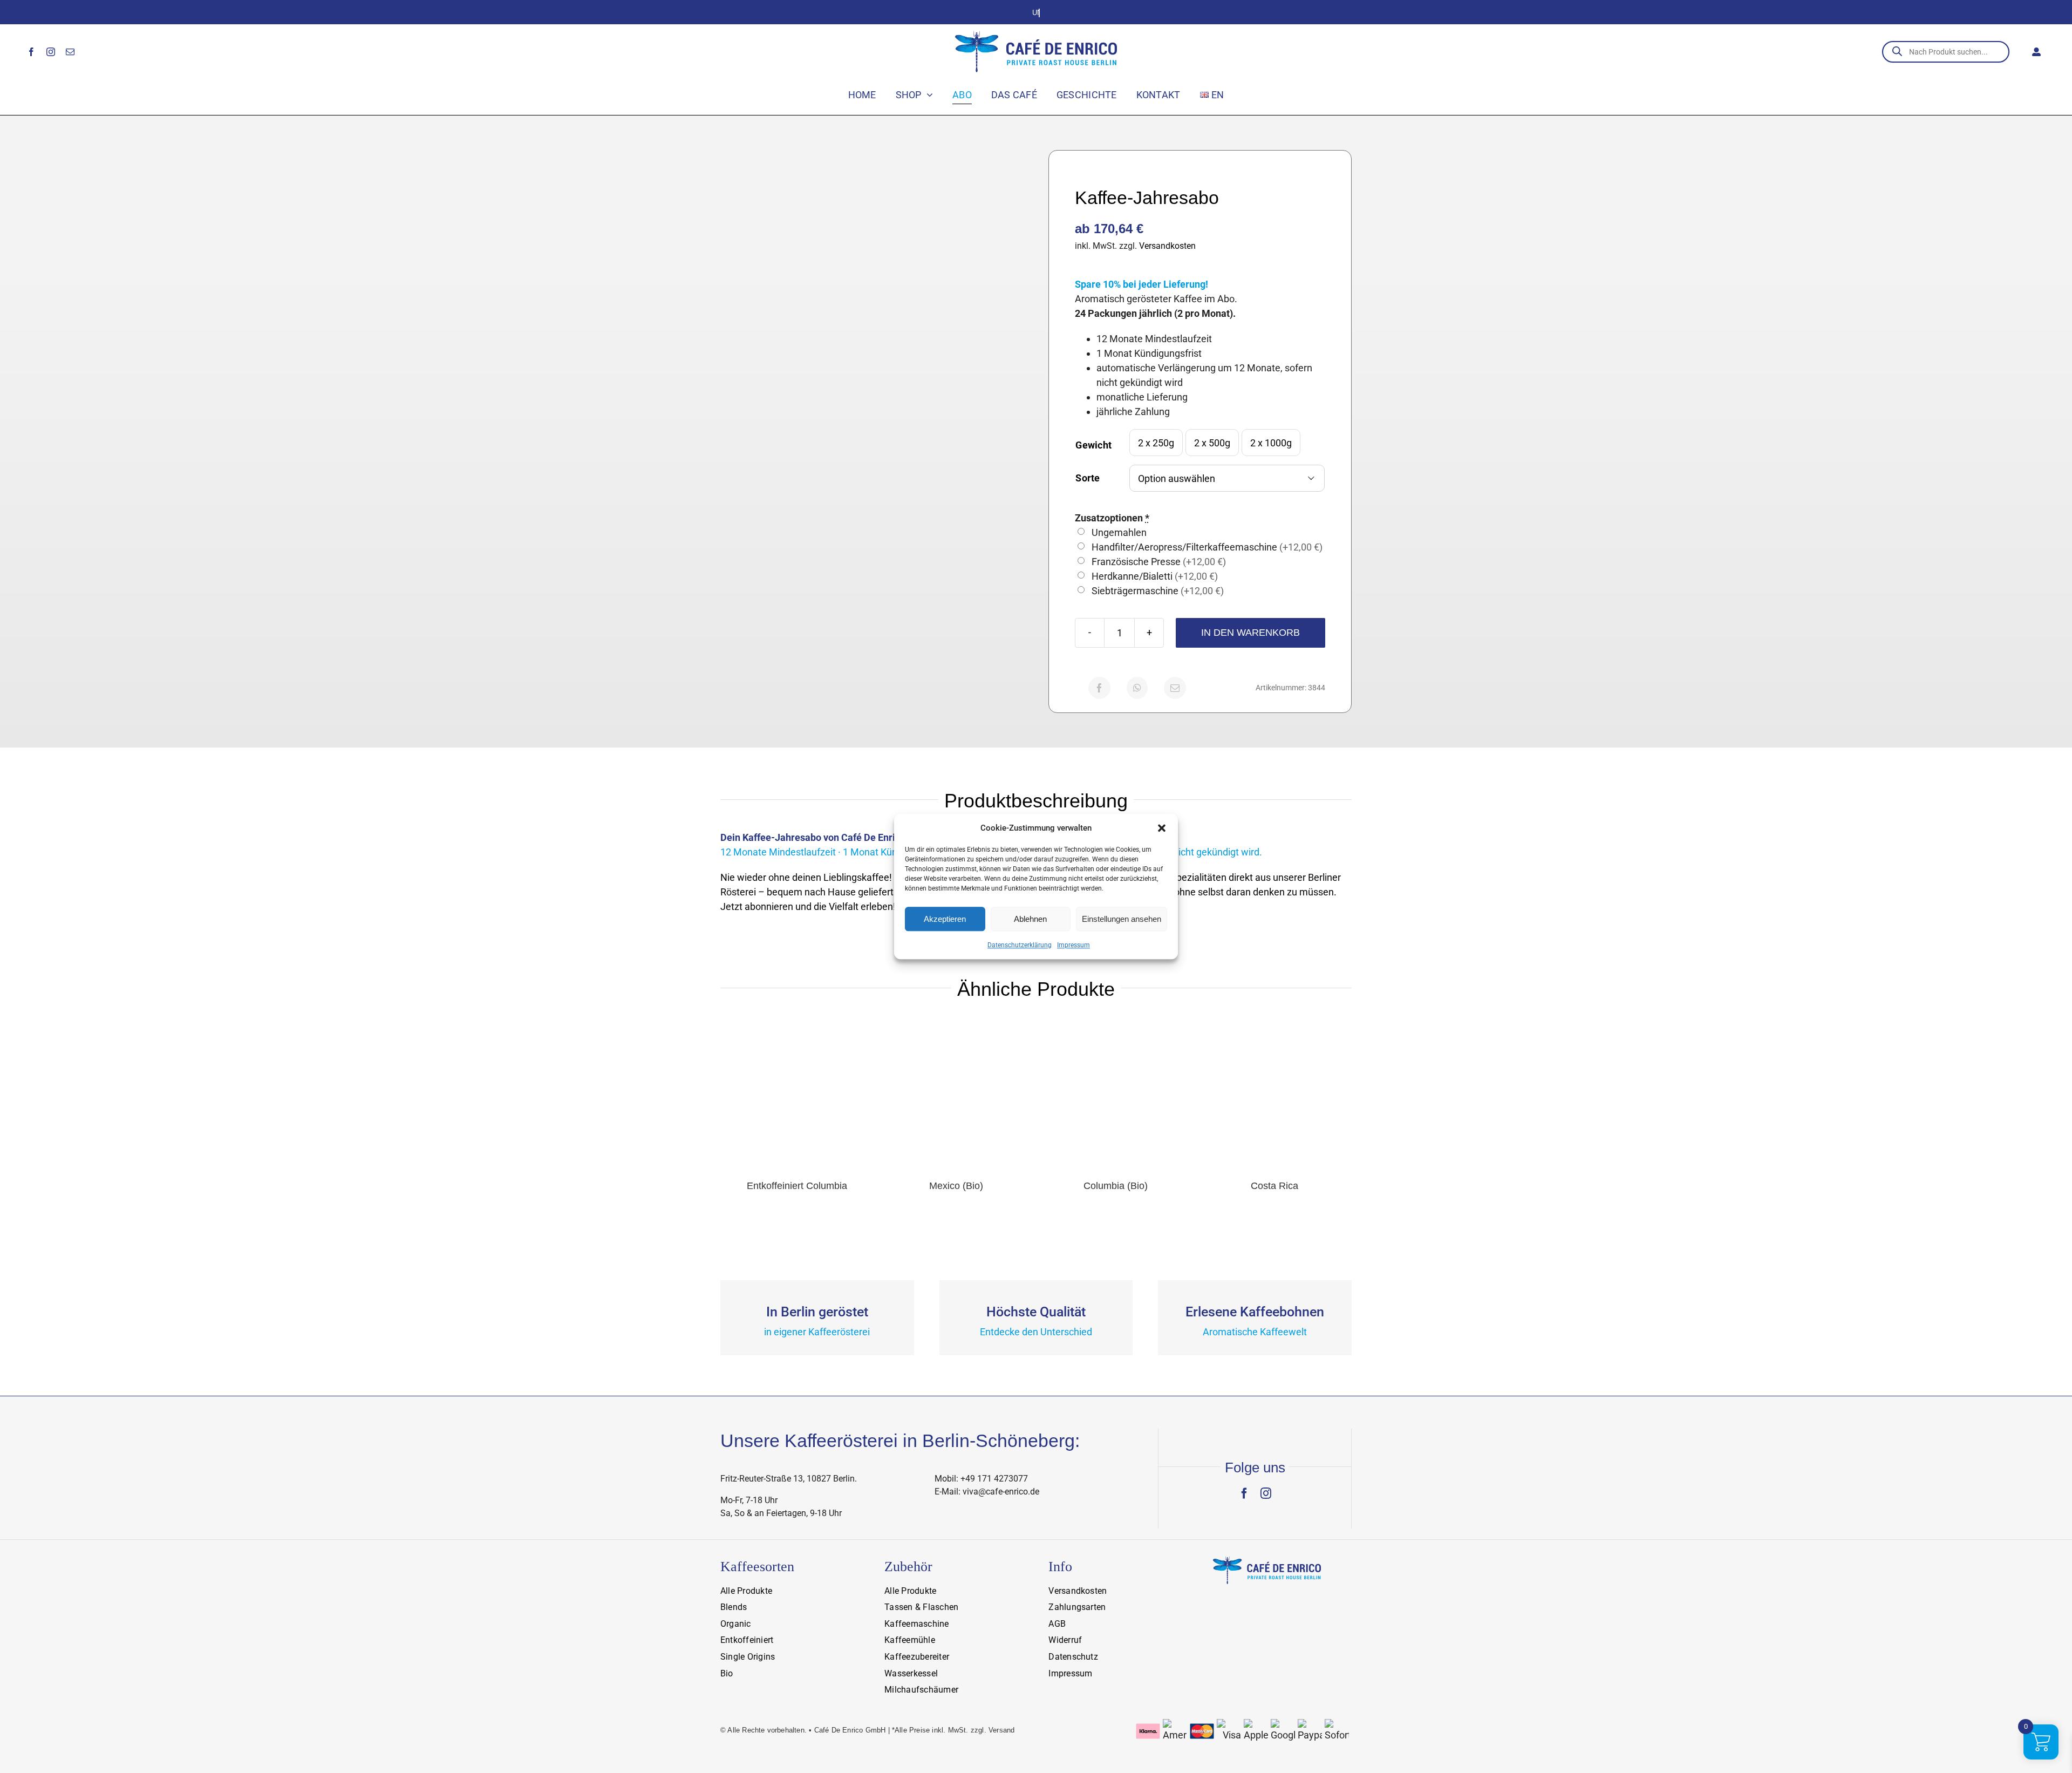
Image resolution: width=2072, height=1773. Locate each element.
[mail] (70, 52)
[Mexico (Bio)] (956, 1023)
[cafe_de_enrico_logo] (1036, 35)
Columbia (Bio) (1116, 1186)
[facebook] (31, 52)
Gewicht (1093, 445)
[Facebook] (1099, 688)
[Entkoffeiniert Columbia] (797, 1023)
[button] (1162, 828)
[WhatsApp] (1137, 688)
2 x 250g (1156, 443)
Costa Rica (1274, 1186)
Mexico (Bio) (956, 1186)
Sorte (1088, 478)
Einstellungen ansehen (1122, 919)
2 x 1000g (1271, 443)
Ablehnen (1030, 919)
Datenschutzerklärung (1020, 945)
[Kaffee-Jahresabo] (872, 302)
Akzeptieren (945, 919)
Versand (1001, 1730)
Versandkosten (1167, 246)
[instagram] (51, 52)
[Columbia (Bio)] (1116, 1023)
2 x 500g (1212, 443)
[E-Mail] (1175, 688)
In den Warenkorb (1250, 633)
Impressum (1074, 945)
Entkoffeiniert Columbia (797, 1186)
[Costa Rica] (1275, 1023)
